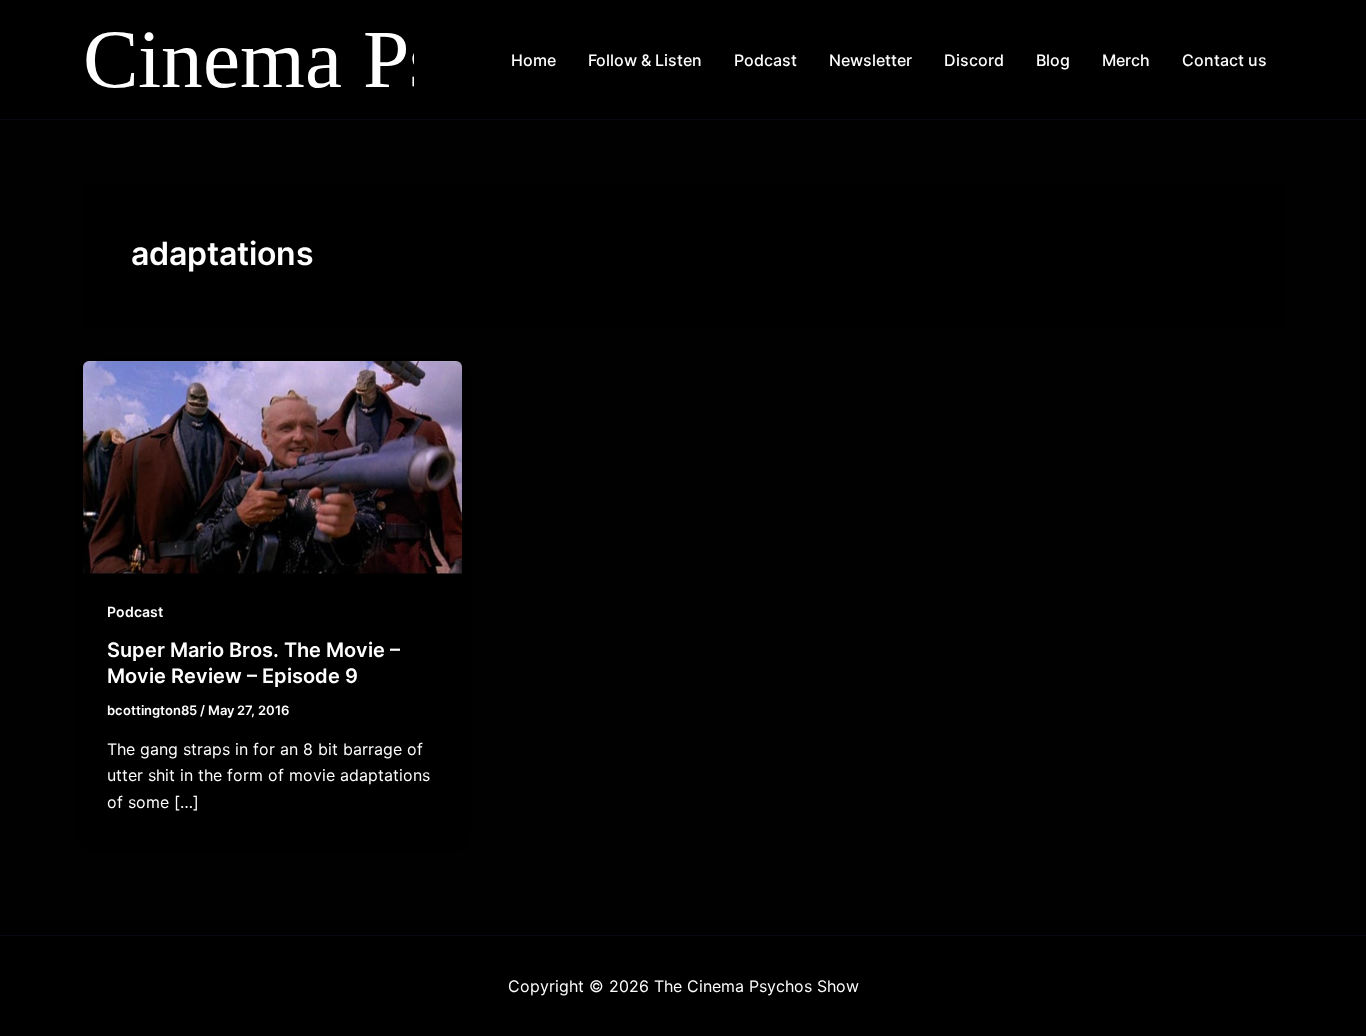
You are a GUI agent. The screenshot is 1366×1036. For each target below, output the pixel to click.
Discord (974, 60)
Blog (1053, 60)
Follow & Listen (645, 60)
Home (533, 60)
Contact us (1224, 60)
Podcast (765, 60)
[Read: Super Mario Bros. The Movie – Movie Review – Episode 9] (272, 466)
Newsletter (870, 60)
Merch (1126, 60)
